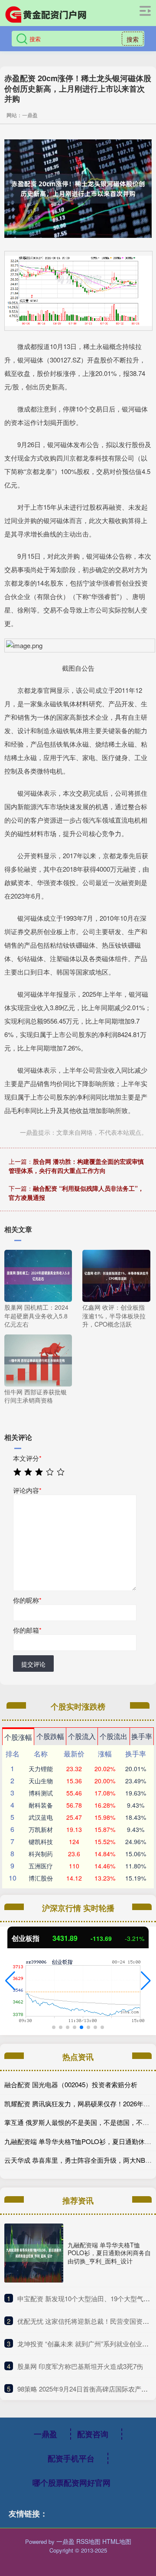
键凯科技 (41, 1841)
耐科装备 (41, 1805)
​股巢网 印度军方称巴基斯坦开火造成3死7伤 (80, 2366)
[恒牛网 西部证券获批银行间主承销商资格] (38, 1360)
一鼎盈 (45, 2434)
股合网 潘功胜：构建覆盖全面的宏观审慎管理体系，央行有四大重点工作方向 (76, 1166)
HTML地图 (117, 2541)
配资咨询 (93, 2434)
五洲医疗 (41, 1866)
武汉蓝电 (41, 1817)
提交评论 (33, 1664)
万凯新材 (41, 1829)
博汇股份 (41, 1878)
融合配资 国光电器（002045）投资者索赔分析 (71, 2084)
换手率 (142, 1736)
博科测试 (41, 1793)
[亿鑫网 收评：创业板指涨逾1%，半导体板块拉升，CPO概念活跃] (116, 1275)
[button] (10, 1981)
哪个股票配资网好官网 (71, 2483)
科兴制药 (41, 1854)
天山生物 (41, 1781)
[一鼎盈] (45, 14)
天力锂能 (41, 1769)
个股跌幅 (50, 1736)
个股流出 (114, 1736)
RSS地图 (88, 2541)
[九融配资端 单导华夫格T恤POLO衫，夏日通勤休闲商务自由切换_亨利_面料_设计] (34, 2253)
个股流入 (82, 1736)
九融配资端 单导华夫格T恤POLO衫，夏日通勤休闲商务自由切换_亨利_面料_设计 (109, 2253)
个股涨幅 (18, 1737)
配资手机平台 (71, 2458)
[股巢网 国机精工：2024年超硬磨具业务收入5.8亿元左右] (38, 1275)
